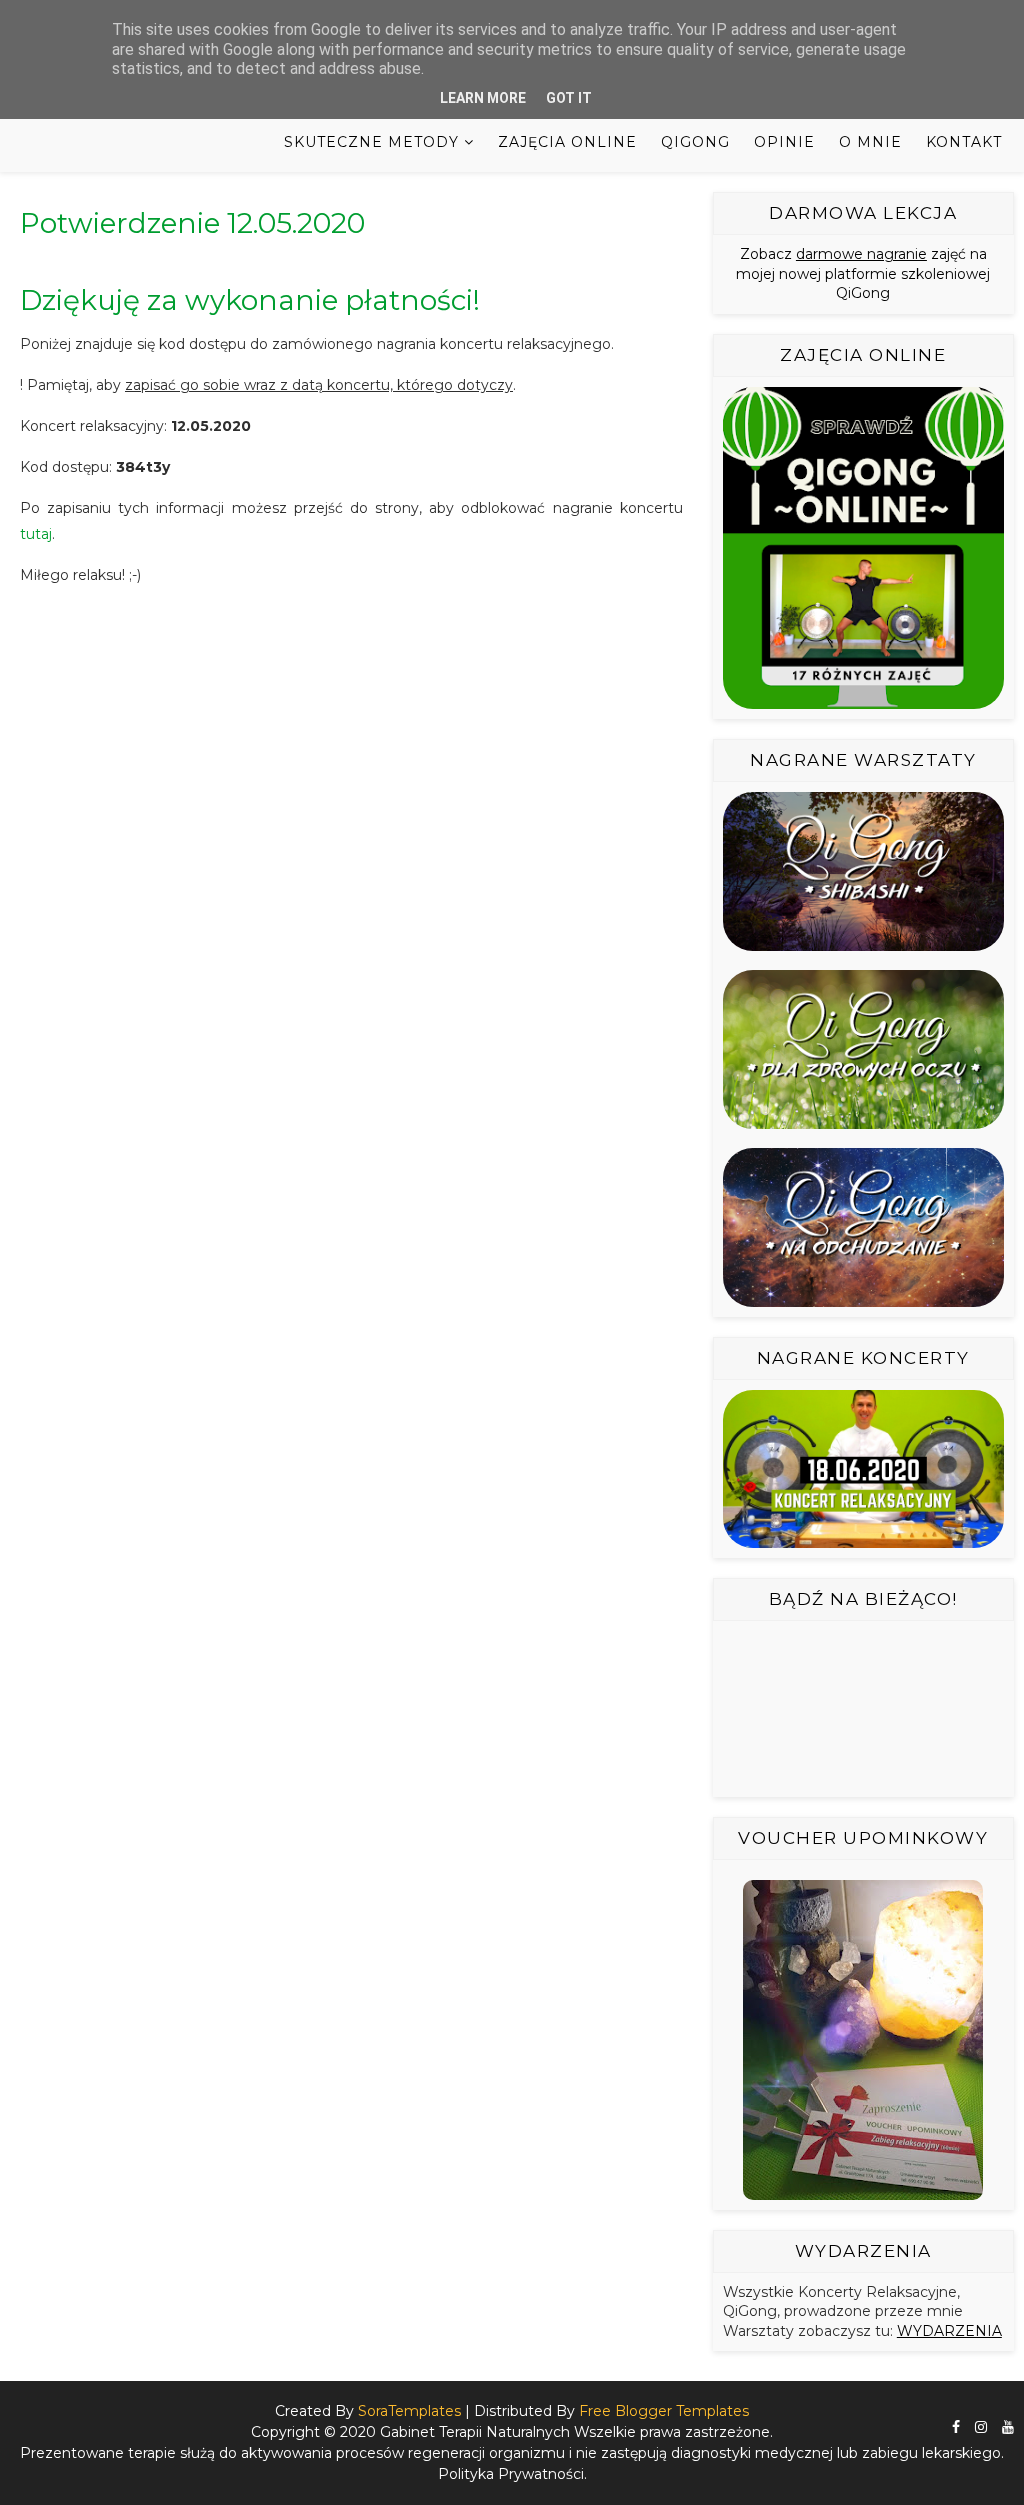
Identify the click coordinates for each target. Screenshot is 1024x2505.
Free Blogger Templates (664, 2411)
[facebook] (956, 2427)
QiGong (695, 142)
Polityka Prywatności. (512, 2474)
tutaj (36, 534)
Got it (569, 98)
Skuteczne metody (371, 142)
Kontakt (964, 142)
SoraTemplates (409, 2411)
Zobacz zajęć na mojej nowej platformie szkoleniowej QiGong (863, 273)
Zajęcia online (567, 142)
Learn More (483, 98)
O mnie (870, 142)
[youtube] (1008, 2427)
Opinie (784, 142)
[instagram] (981, 2427)
